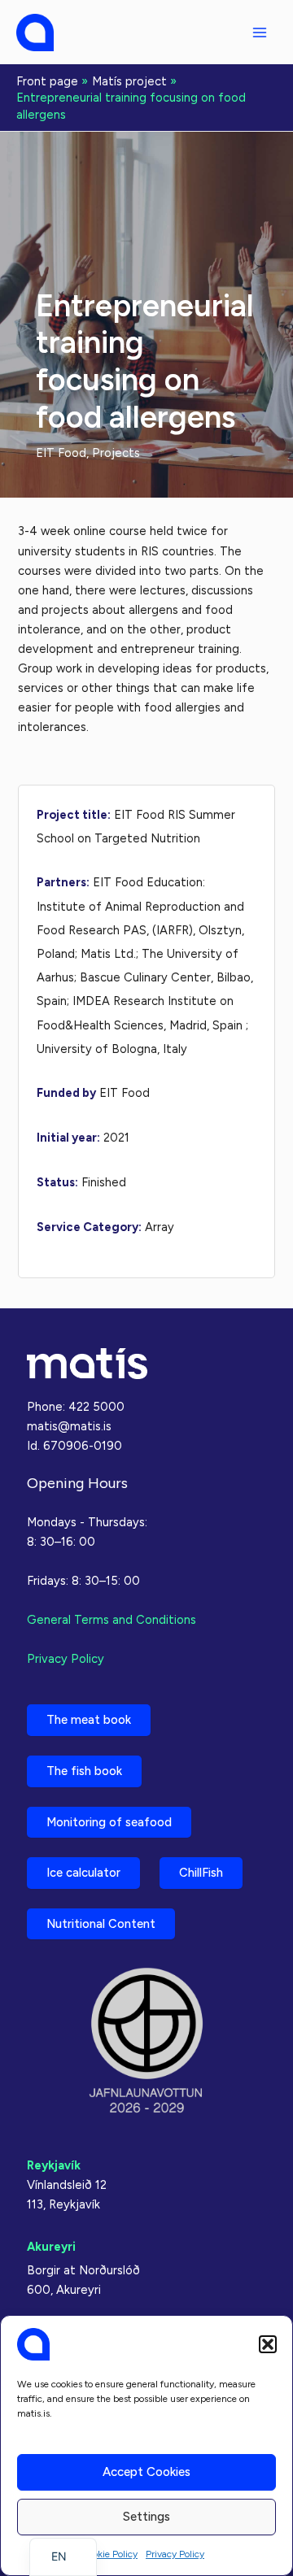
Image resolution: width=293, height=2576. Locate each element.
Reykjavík (54, 2165)
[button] (268, 2344)
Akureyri (51, 2247)
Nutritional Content (101, 1924)
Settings (146, 2517)
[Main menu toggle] (260, 33)
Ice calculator (83, 1873)
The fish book (84, 1771)
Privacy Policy (175, 2554)
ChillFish (201, 1873)
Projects (116, 453)
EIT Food (61, 453)
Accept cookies (146, 2472)
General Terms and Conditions (112, 1620)
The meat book (89, 1720)
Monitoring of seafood (109, 1822)
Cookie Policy (109, 2554)
